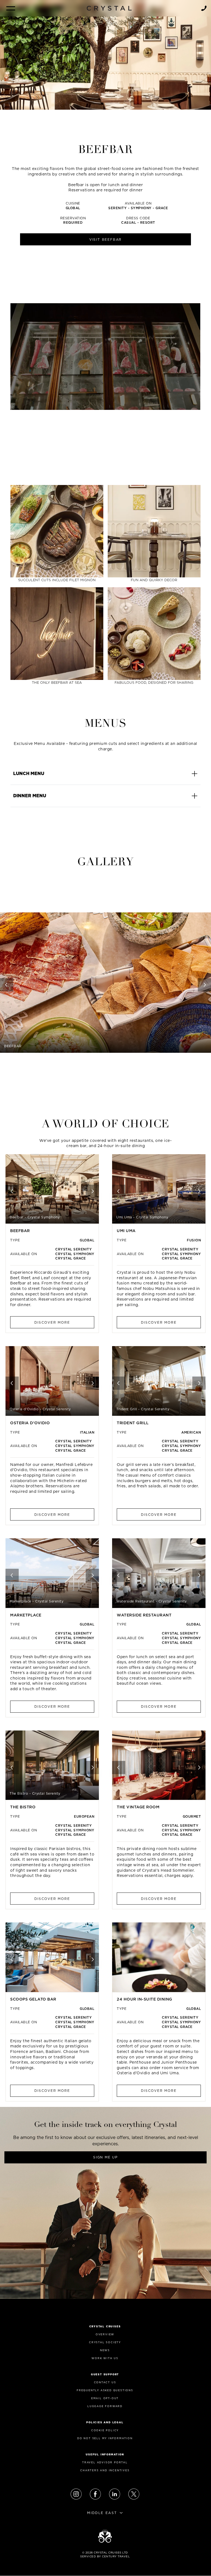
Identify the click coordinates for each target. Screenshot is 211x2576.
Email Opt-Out (105, 2398)
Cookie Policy (105, 2430)
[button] (11, 8)
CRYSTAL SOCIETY (105, 2342)
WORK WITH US (105, 2358)
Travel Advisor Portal (105, 2462)
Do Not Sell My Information (105, 2438)
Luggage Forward (105, 2406)
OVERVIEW (105, 2334)
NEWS (105, 2350)
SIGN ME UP (105, 2157)
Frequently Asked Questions (105, 2390)
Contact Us (105, 2382)
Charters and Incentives (105, 2470)
